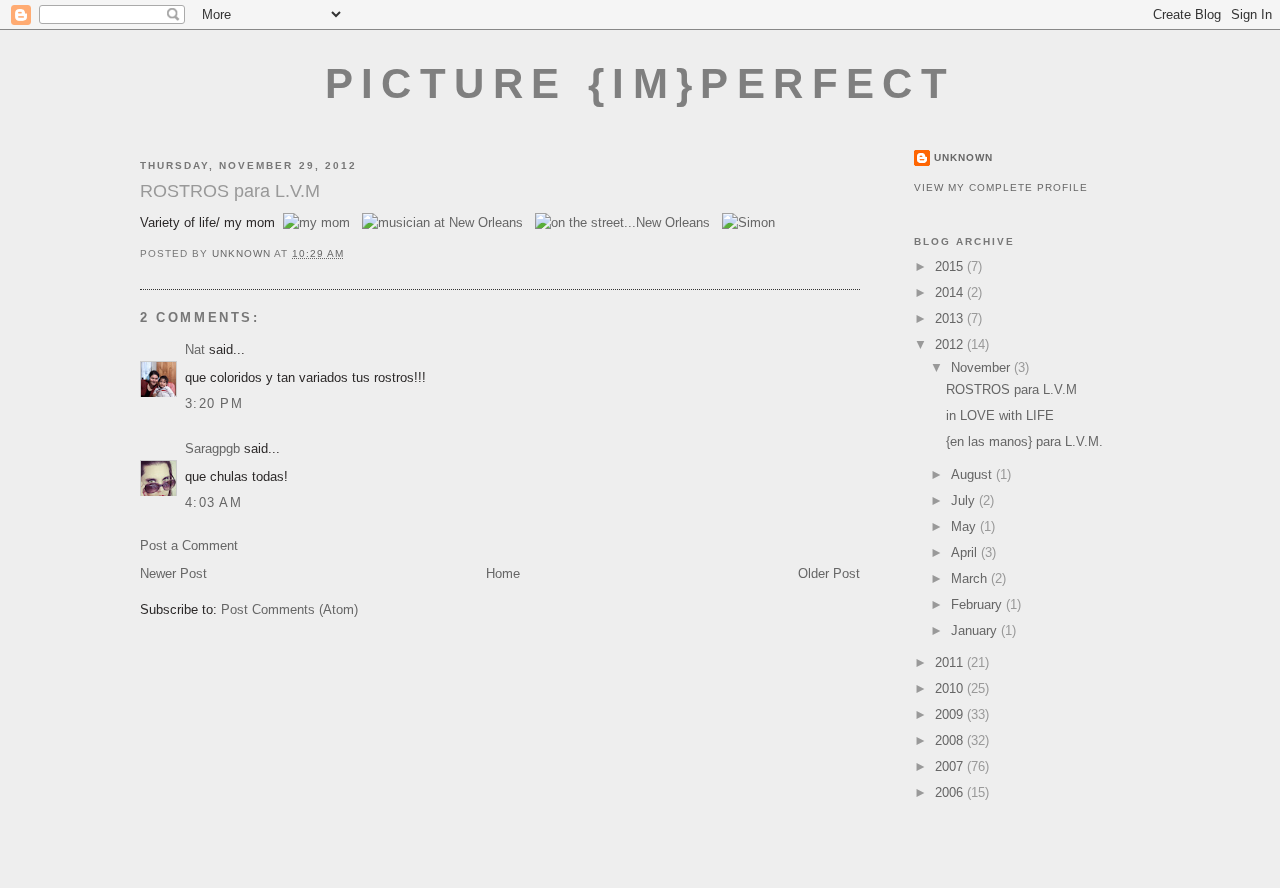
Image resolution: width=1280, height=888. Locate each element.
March (971, 578)
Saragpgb (212, 448)
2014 (951, 292)
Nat (195, 349)
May (965, 526)
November (982, 367)
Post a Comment (189, 545)
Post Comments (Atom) (289, 609)
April (966, 552)
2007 (951, 766)
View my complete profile (1001, 187)
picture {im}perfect (640, 83)
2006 (951, 792)
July (965, 500)
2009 (951, 714)
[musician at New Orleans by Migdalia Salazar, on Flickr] (442, 222)
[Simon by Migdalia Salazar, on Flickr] (748, 222)
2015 (951, 266)
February (978, 604)
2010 (951, 688)
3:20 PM (214, 403)
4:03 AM (213, 502)
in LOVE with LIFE (1000, 415)
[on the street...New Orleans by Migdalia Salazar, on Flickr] (622, 222)
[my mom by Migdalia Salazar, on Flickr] (316, 222)
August (973, 474)
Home (503, 573)
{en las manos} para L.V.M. (1024, 441)
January (976, 630)
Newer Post (173, 573)
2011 (951, 662)
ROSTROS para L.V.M (1011, 389)
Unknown (963, 157)
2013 (951, 318)
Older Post (829, 573)
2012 (951, 344)
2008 (951, 740)
